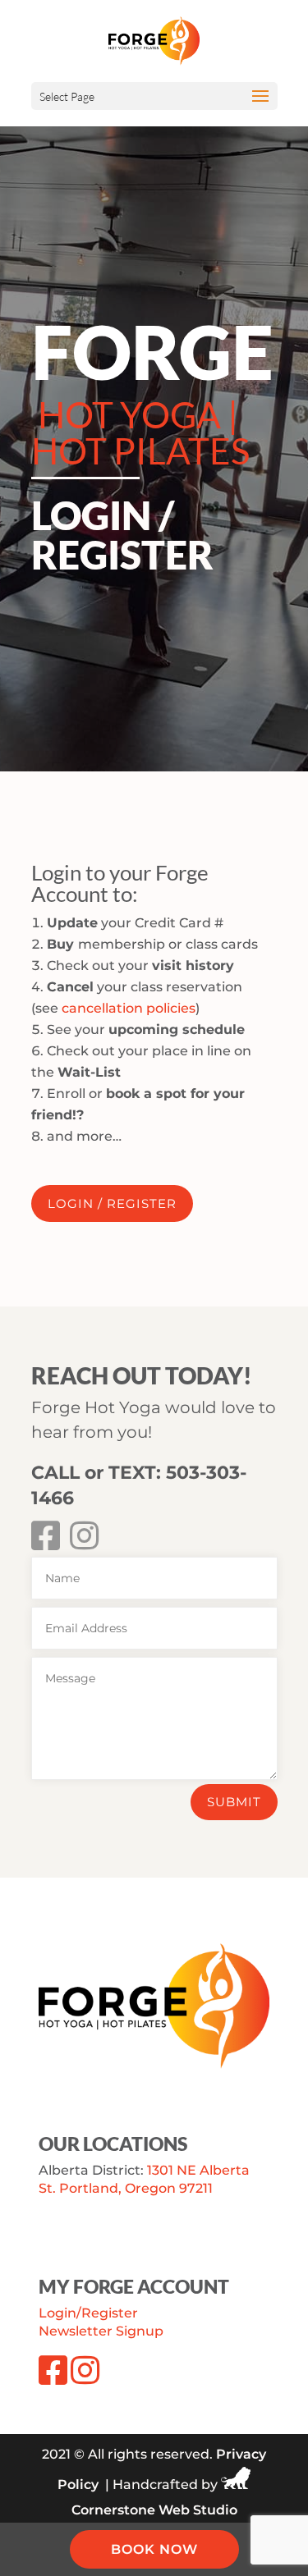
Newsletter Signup (101, 2331)
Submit (234, 1802)
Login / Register (112, 1203)
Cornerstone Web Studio (154, 2510)
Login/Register (88, 2313)
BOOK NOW (154, 2549)
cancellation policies (129, 1008)
